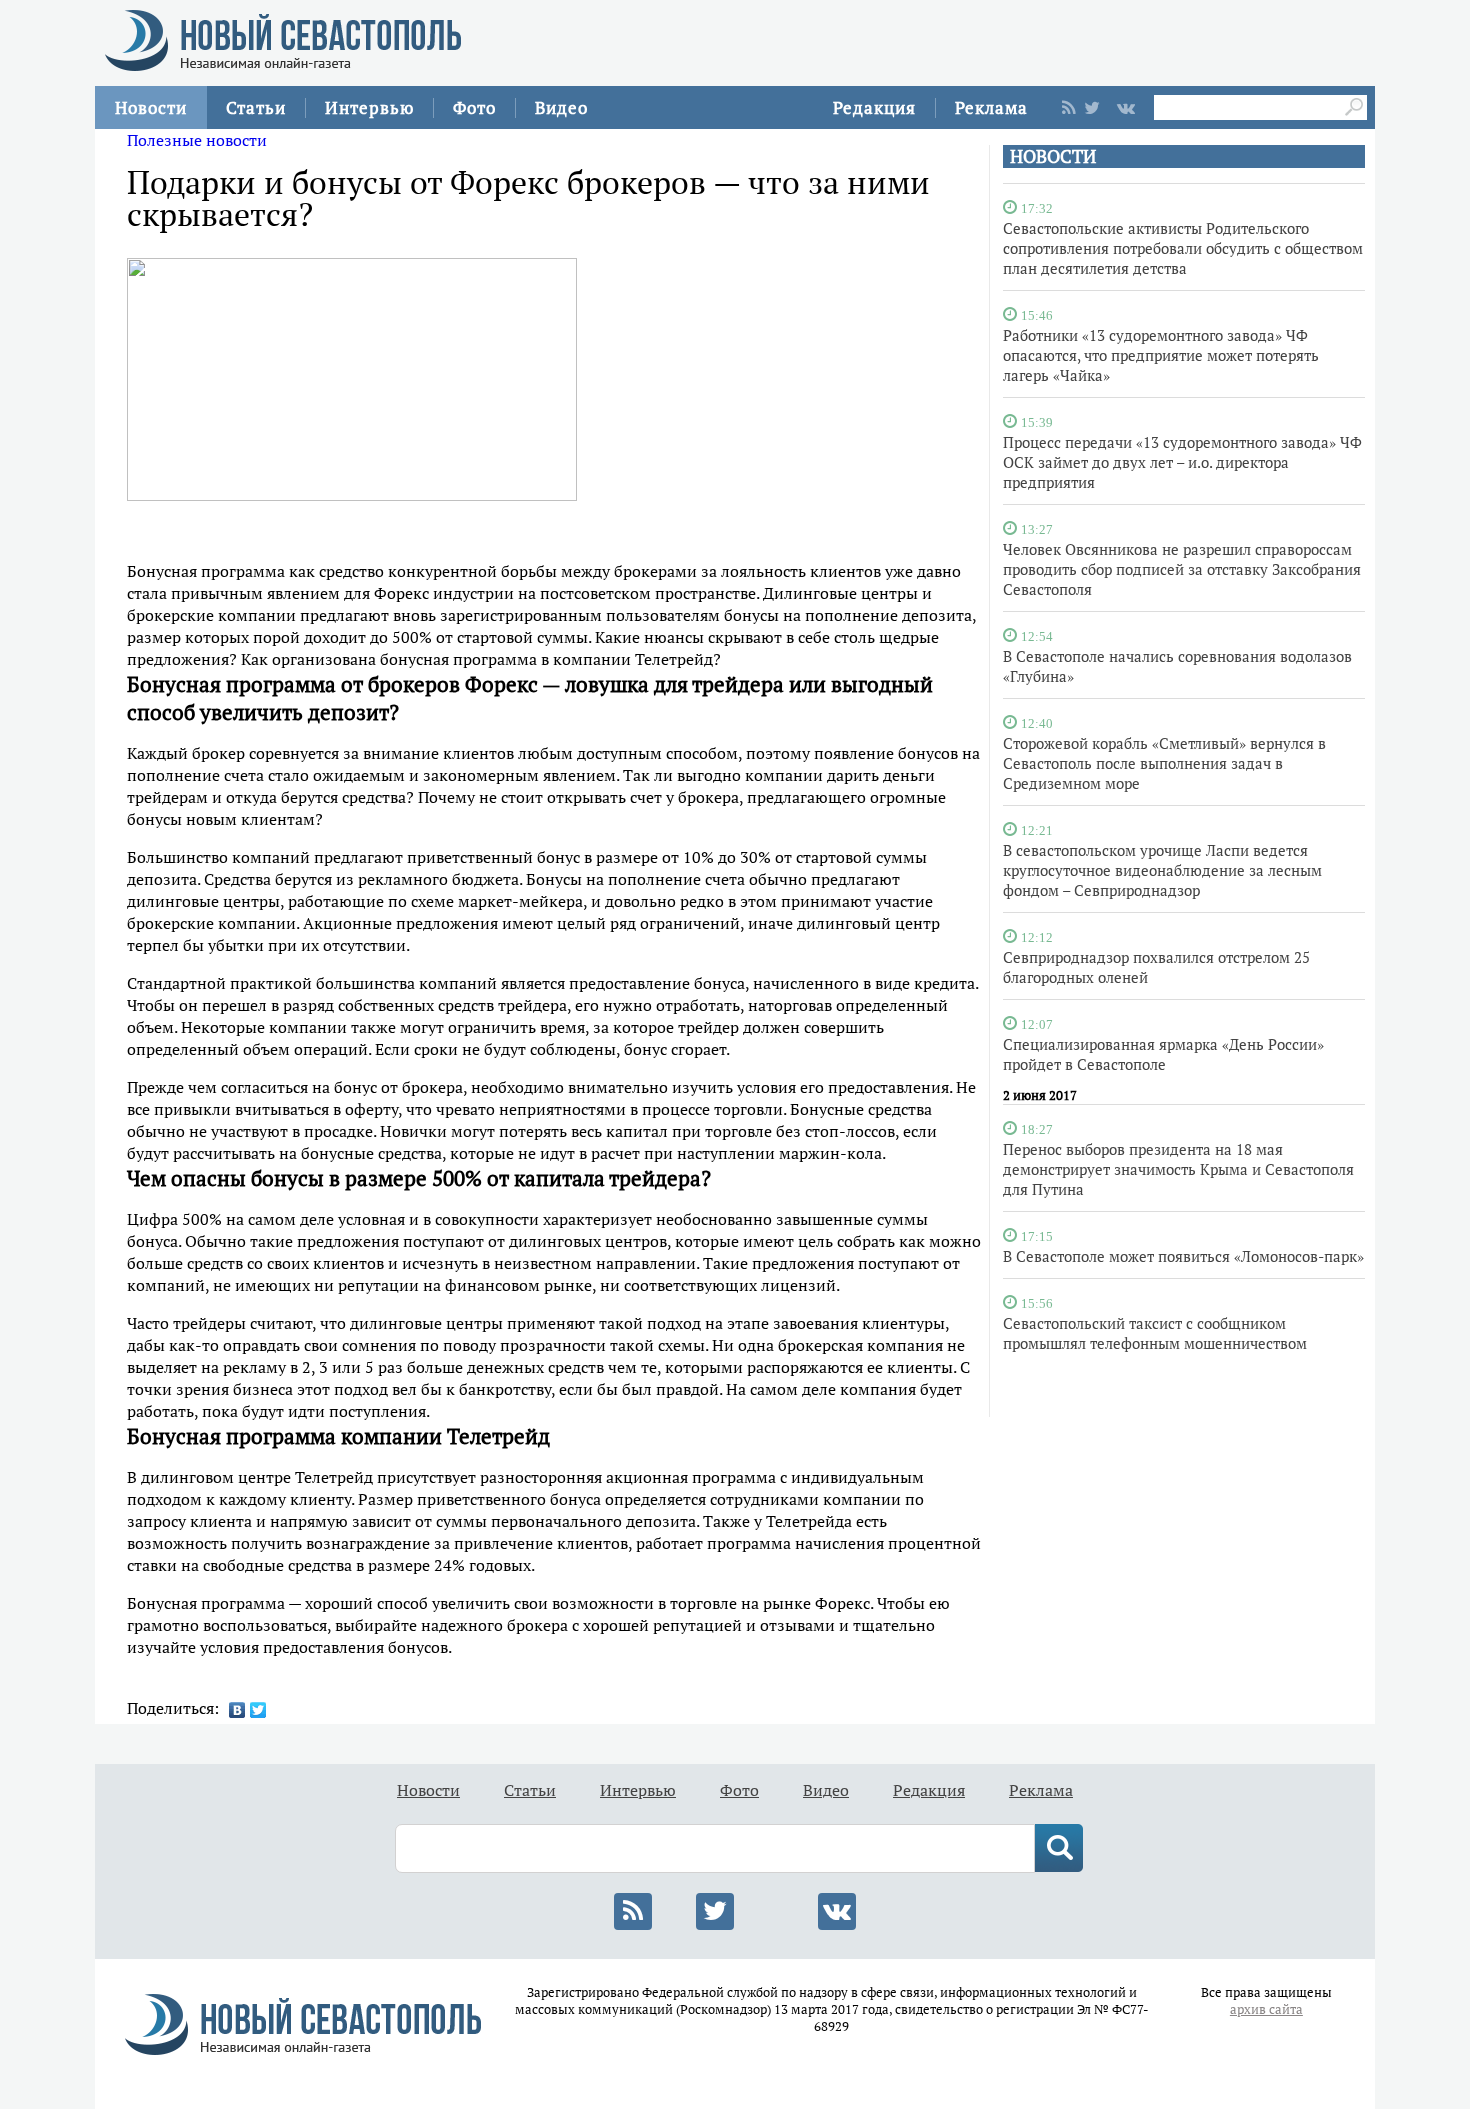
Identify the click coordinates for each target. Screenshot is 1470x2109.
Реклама (991, 107)
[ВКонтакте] (237, 1710)
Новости (151, 107)
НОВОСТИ (1053, 156)
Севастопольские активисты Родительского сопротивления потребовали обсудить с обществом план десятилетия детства (1183, 248)
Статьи (256, 107)
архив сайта (1266, 2009)
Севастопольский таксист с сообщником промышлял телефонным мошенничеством (1155, 1333)
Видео (561, 107)
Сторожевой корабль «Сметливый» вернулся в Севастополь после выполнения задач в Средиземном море (1164, 763)
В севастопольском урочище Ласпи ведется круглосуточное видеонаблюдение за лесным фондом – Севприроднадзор (1162, 870)
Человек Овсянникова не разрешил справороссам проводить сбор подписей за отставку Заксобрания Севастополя (1182, 569)
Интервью (369, 107)
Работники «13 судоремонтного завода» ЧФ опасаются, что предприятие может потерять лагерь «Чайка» (1161, 355)
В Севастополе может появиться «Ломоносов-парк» (1183, 1256)
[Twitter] (258, 1710)
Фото (474, 107)
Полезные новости (197, 140)
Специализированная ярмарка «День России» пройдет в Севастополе (1163, 1054)
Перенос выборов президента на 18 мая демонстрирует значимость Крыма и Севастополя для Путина (1178, 1169)
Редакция (874, 107)
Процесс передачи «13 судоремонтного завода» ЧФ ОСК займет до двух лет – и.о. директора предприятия (1182, 462)
